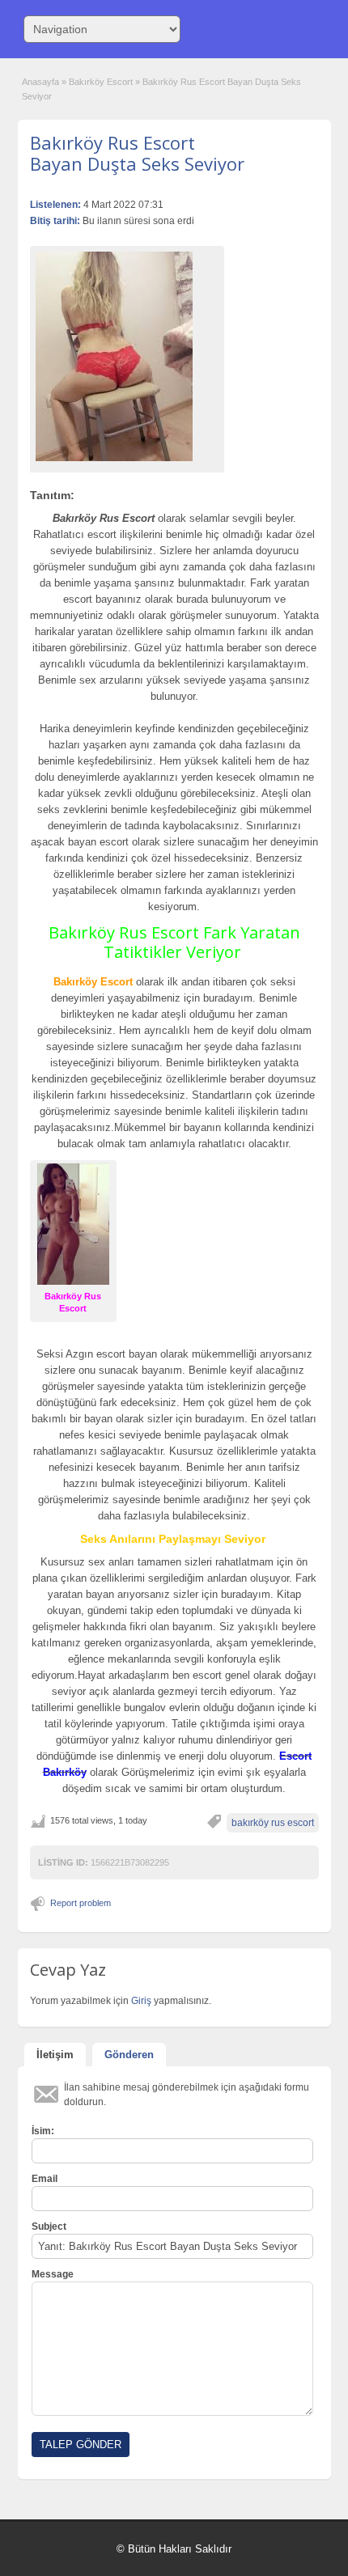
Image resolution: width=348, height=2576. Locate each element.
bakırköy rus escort (273, 1823)
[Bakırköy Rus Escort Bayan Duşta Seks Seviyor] (127, 356)
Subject (49, 2226)
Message (53, 2274)
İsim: (43, 2131)
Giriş (142, 2001)
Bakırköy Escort (101, 82)
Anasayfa (40, 82)
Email (45, 2179)
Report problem (81, 1903)
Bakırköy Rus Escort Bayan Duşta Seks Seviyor (137, 153)
